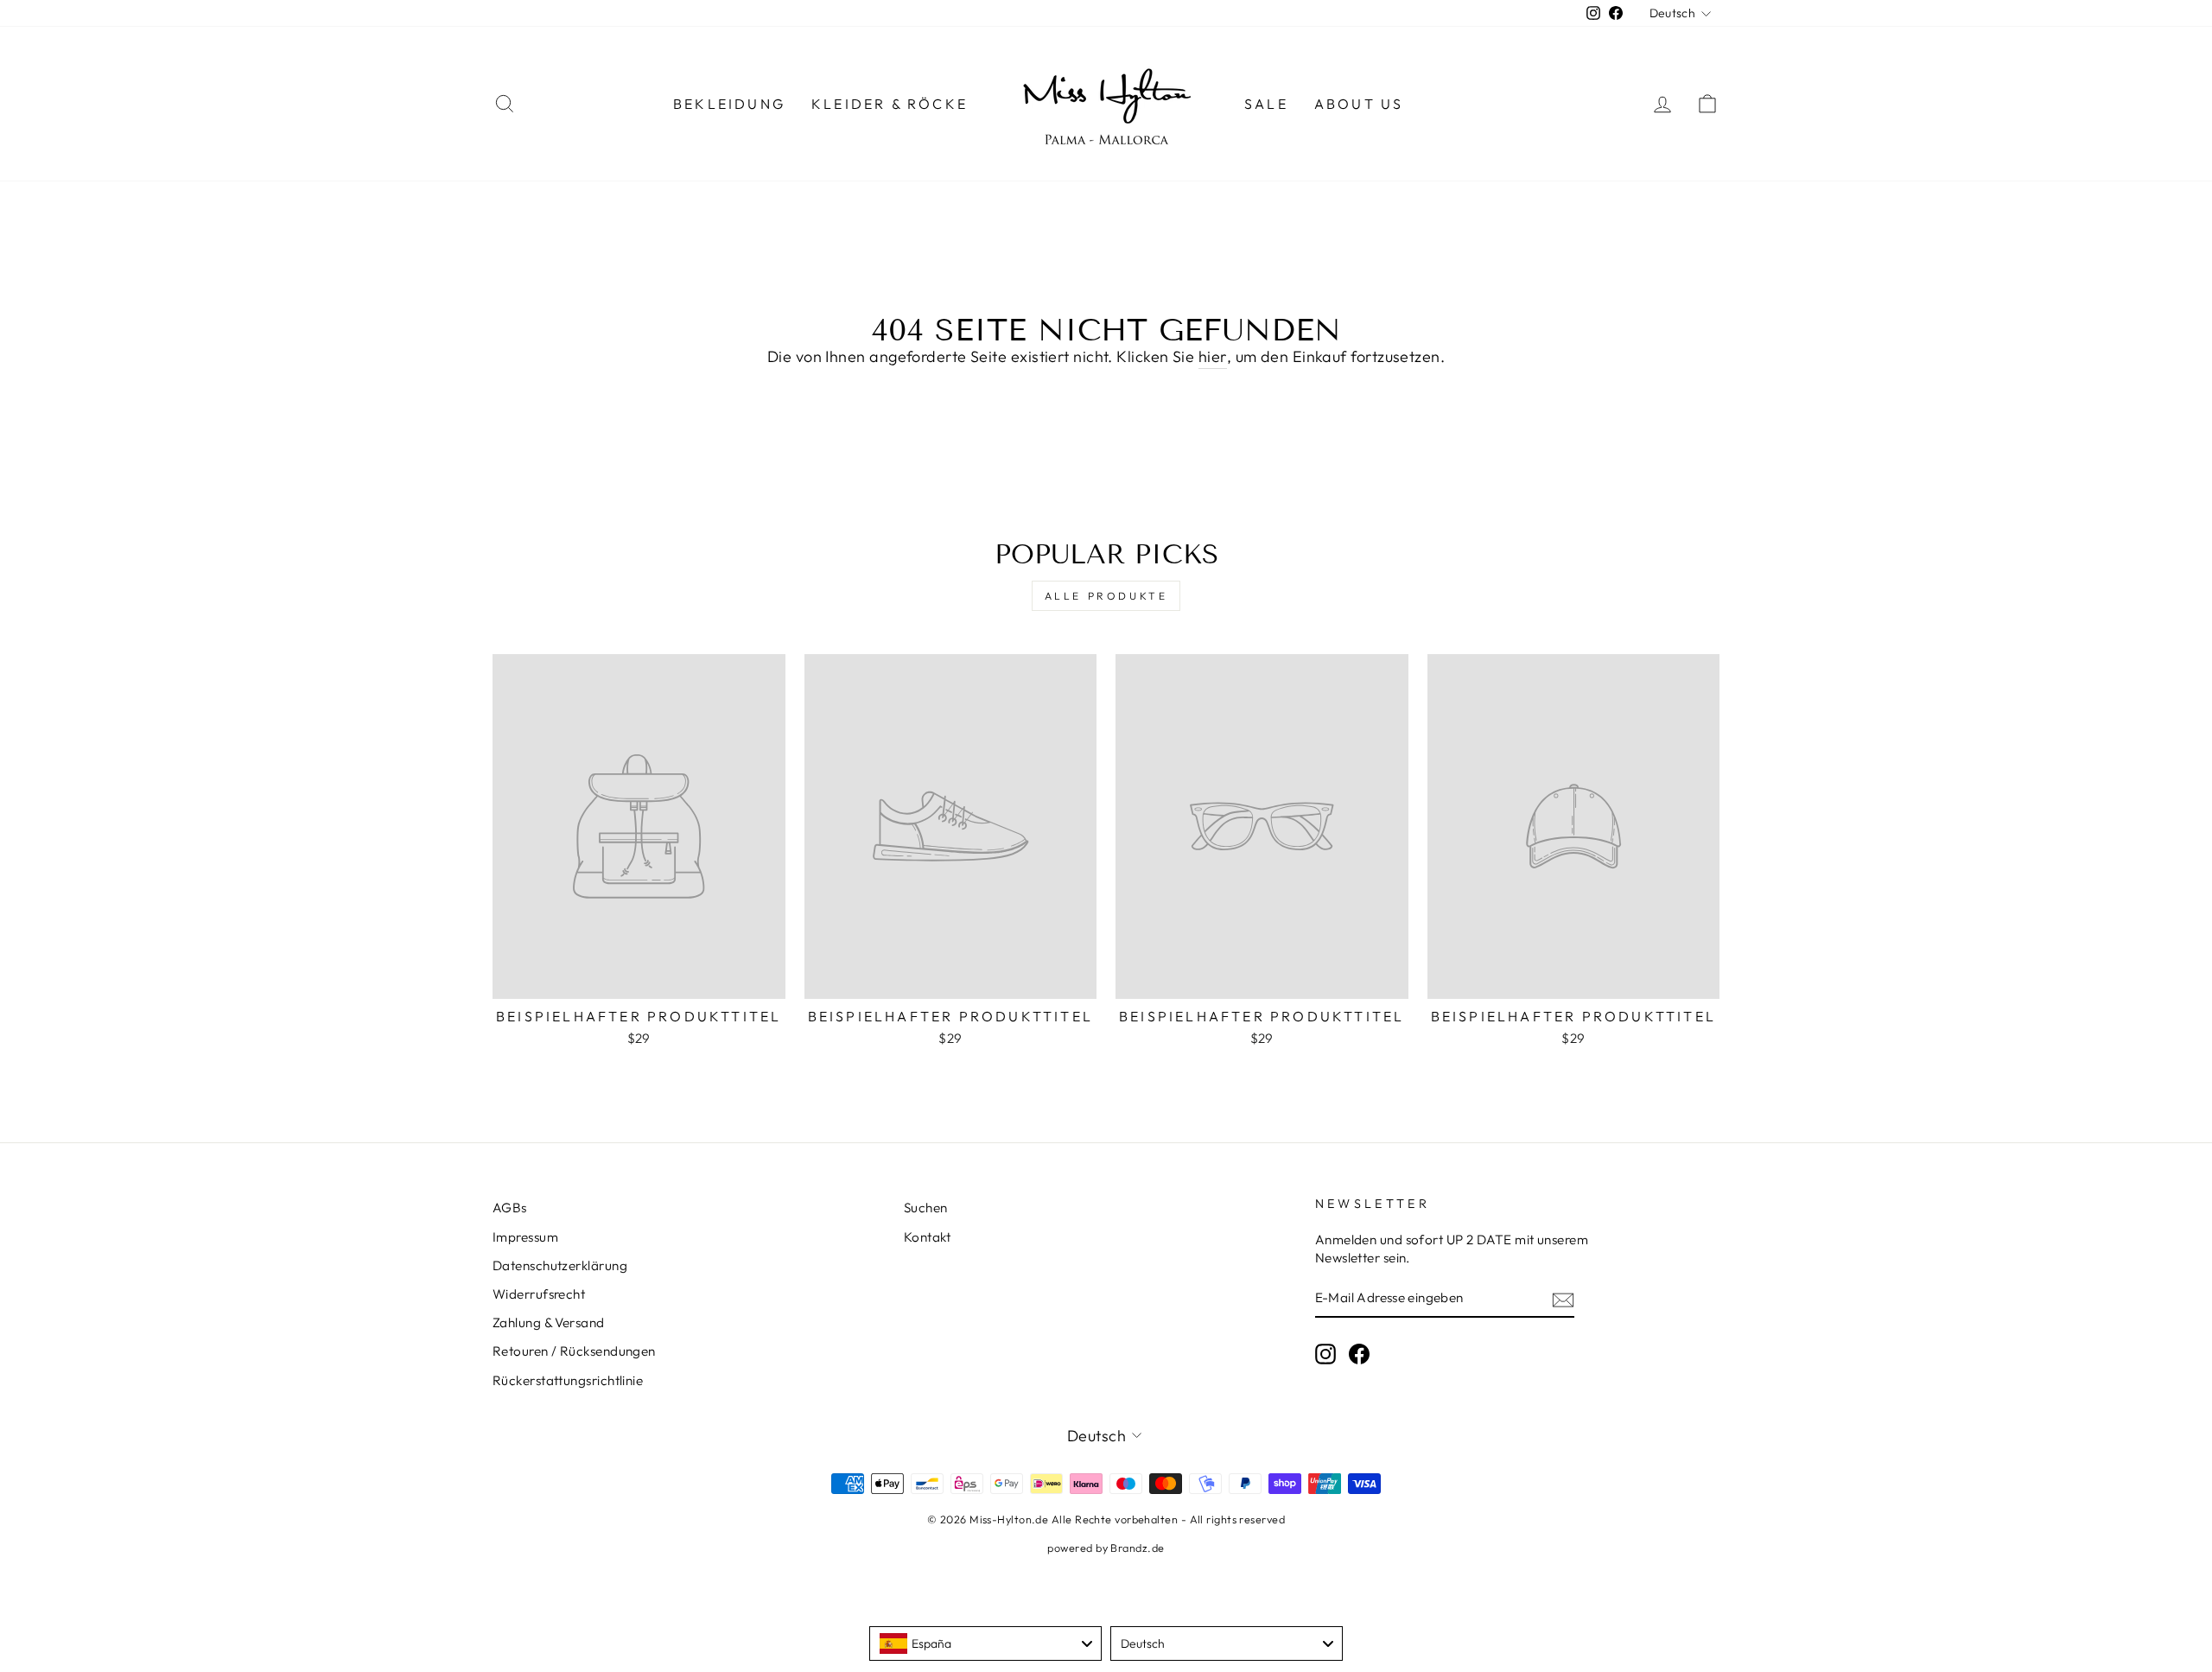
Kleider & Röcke (890, 104)
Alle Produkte (1106, 596)
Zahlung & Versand (549, 1322)
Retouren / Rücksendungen (574, 1351)
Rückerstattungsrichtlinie (568, 1380)
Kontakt (927, 1237)
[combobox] (985, 1643)
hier (1213, 356)
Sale (1266, 104)
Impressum (525, 1237)
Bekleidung (729, 104)
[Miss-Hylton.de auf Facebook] (1359, 1354)
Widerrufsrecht (539, 1294)
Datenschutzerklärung (560, 1265)
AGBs (510, 1208)
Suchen (926, 1208)
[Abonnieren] (1563, 1299)
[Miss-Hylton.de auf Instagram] (1325, 1354)
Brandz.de (1137, 1548)
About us (1359, 104)
